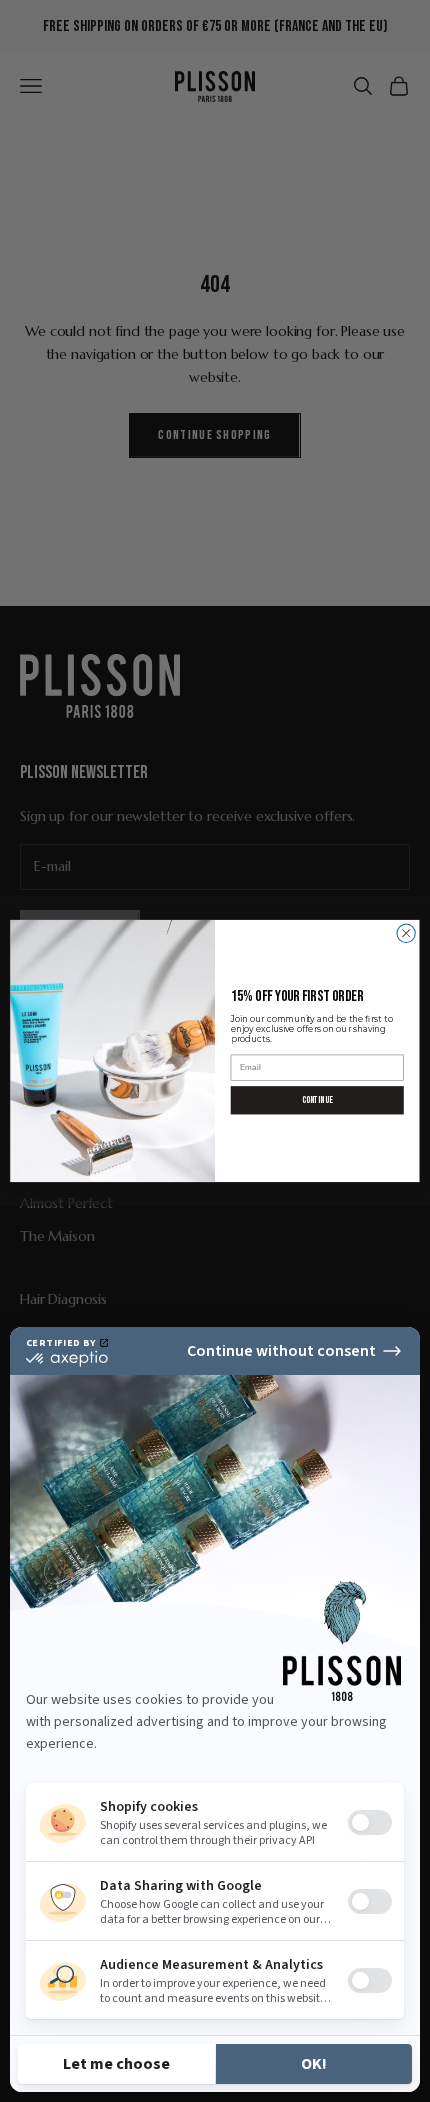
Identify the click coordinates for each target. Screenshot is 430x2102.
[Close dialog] (406, 933)
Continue (317, 1099)
